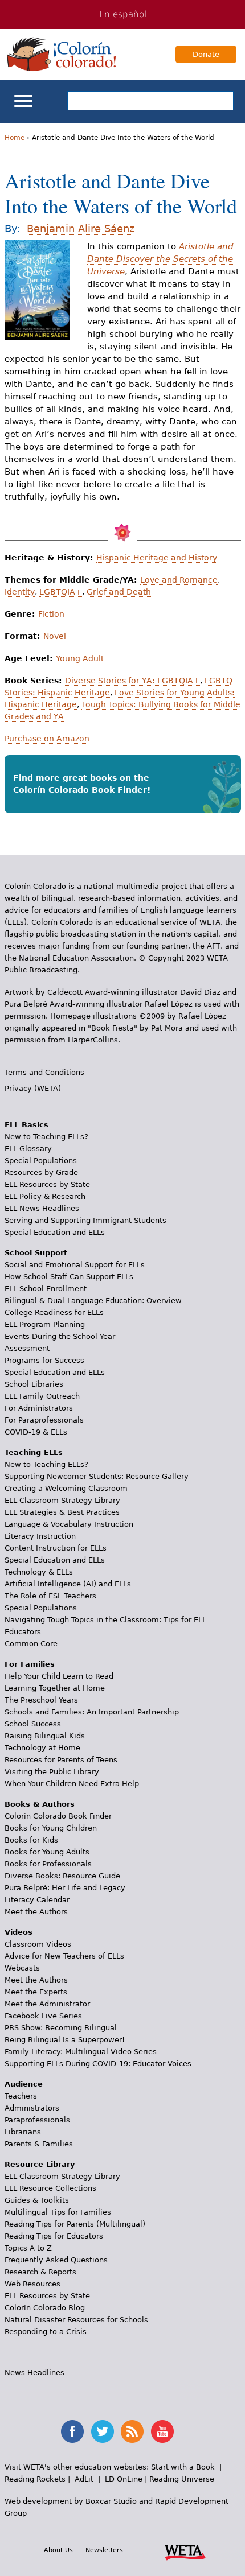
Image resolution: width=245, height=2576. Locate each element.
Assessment (27, 1348)
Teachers (21, 2096)
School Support (36, 1253)
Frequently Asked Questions (56, 2260)
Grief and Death (119, 592)
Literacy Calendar (37, 1900)
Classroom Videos (38, 1944)
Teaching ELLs (34, 1452)
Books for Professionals (48, 1864)
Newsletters (104, 2550)
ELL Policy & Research (45, 1196)
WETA (185, 2551)
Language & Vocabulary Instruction (69, 1524)
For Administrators (39, 1408)
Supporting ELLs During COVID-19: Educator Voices (98, 2064)
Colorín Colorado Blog (45, 2308)
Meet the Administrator (47, 2004)
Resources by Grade (41, 1172)
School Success (33, 1724)
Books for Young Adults (47, 1852)
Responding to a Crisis (46, 2332)
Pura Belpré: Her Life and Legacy (65, 1888)
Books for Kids (31, 1840)
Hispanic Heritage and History (157, 558)
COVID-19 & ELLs (36, 1432)
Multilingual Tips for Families (58, 2212)
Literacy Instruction (40, 1536)
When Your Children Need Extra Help (72, 1784)
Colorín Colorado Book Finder (58, 1816)
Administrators (32, 2108)
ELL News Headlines (42, 1208)
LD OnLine (124, 2479)
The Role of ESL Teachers (50, 1596)
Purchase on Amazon (47, 739)
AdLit (84, 2479)
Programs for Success (44, 1360)
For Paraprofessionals (44, 1420)
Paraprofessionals (37, 2120)
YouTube (162, 2431)
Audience (24, 2084)
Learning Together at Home (55, 1688)
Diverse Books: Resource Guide (62, 1876)
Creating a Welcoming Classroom (66, 1488)
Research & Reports (40, 2272)
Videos (19, 1932)
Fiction (51, 614)
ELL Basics (26, 1125)
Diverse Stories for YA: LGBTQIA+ (132, 681)
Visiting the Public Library (52, 1772)
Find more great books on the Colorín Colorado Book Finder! (82, 784)
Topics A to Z (28, 2248)
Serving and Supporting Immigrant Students (85, 1220)
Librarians (23, 2132)
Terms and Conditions (44, 1072)
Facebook (72, 2431)
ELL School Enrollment (46, 1289)
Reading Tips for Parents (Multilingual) (75, 2224)
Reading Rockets (35, 2479)
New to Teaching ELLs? (46, 1137)
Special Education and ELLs (55, 1232)
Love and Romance (179, 580)
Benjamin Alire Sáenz (81, 228)
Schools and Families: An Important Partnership (92, 1712)
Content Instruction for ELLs (56, 1548)
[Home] (62, 54)
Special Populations (41, 1161)
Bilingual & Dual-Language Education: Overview (93, 1301)
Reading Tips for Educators (54, 2236)
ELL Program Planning (45, 1324)
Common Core (31, 1644)
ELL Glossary (28, 1149)
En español (123, 14)
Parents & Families (39, 2144)
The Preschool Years (41, 1700)
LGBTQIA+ (61, 592)
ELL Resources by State (47, 1184)
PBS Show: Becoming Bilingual (61, 2028)
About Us (58, 2550)
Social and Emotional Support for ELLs (75, 1265)
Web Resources (32, 2284)
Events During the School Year (60, 1336)
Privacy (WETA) (33, 1088)
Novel (55, 636)
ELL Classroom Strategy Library (62, 1500)
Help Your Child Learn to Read (59, 1676)
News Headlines (34, 2373)
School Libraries (34, 1384)
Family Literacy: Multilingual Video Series (81, 2052)
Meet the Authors (36, 1912)
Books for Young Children (51, 1828)
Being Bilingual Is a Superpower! (65, 2040)
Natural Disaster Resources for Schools (76, 2320)
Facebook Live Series (43, 2016)
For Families (30, 1664)
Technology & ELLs (39, 1572)
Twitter (103, 2431)
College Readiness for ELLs (54, 1312)
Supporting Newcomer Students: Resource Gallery (97, 1476)
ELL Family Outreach (42, 1396)
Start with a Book (183, 2467)
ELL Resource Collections (50, 2188)
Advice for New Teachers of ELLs (64, 1956)
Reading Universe (182, 2479)
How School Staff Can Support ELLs (69, 1277)
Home (15, 138)
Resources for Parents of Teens (61, 1760)
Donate (206, 54)
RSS (132, 2431)
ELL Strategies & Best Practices (62, 1512)
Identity (20, 592)
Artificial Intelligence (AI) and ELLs (68, 1584)
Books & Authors (40, 1804)
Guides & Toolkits (37, 2200)
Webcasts (22, 1968)
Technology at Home (42, 1748)
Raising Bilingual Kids (45, 1736)
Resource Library (40, 2164)
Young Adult (80, 658)
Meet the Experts (36, 1992)
